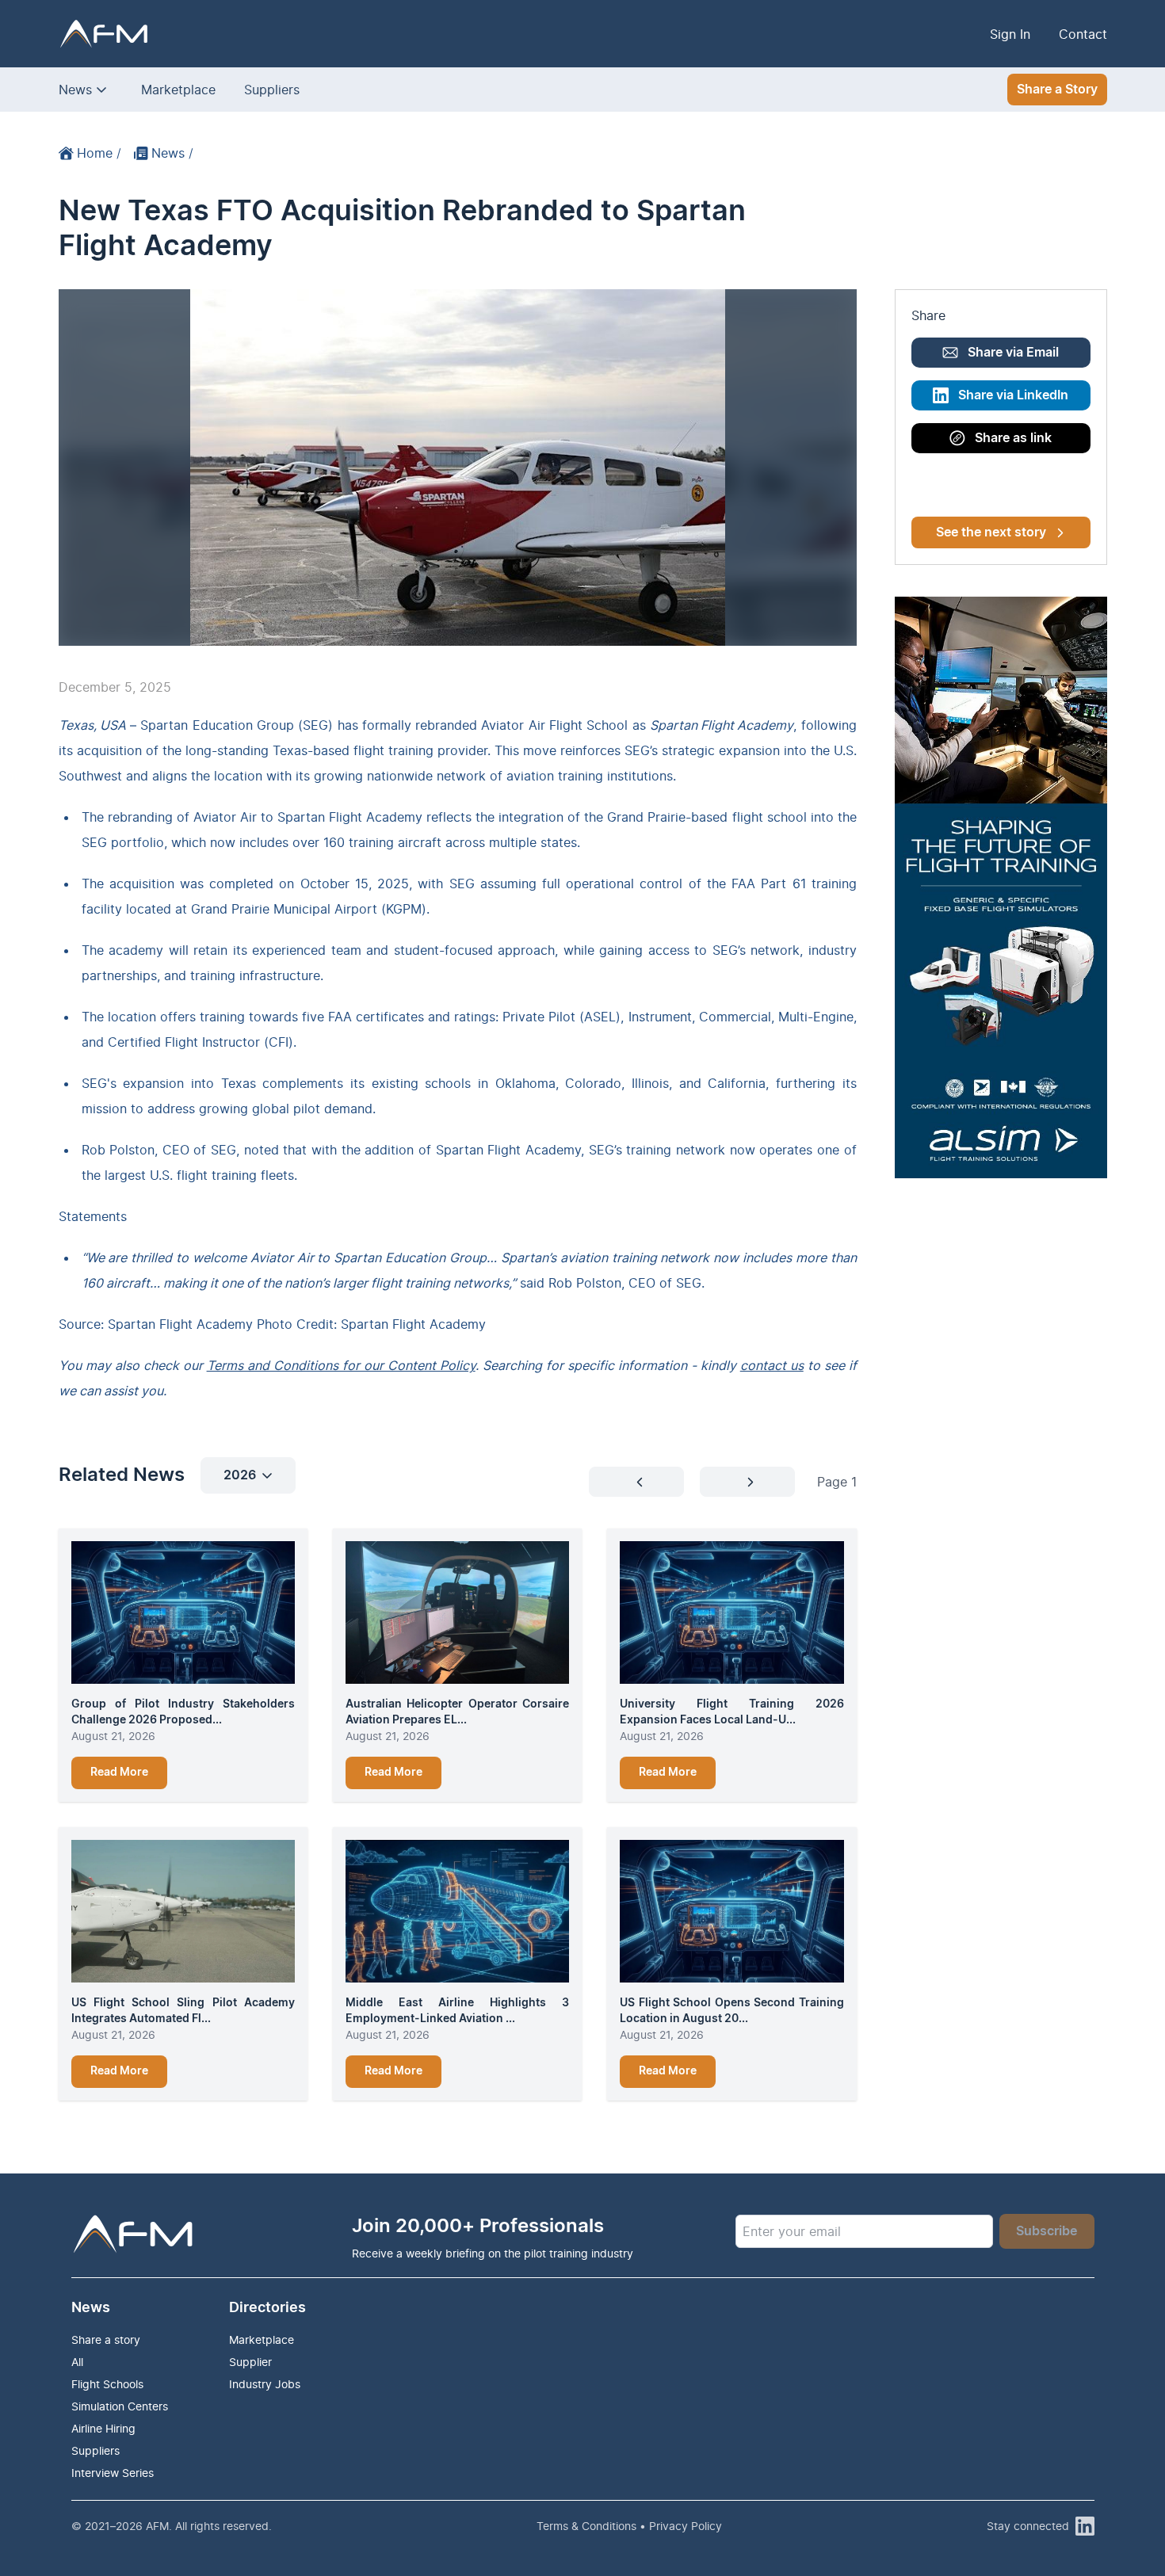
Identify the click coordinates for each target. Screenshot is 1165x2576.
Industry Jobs (265, 2384)
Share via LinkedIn (1013, 395)
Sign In (1010, 34)
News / (172, 153)
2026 (240, 1475)
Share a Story (1057, 90)
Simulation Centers (120, 2406)
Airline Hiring (103, 2428)
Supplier (250, 2362)
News (75, 90)
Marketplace (178, 90)
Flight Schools (107, 2384)
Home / (99, 153)
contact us (772, 1365)
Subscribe (1047, 2231)
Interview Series (113, 2473)
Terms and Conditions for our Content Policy (341, 1365)
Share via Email (1013, 353)
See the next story (991, 532)
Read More (119, 1773)
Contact (1083, 34)
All (77, 2362)
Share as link (1013, 438)
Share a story (106, 2339)
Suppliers (272, 90)
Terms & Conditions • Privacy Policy (629, 2526)
